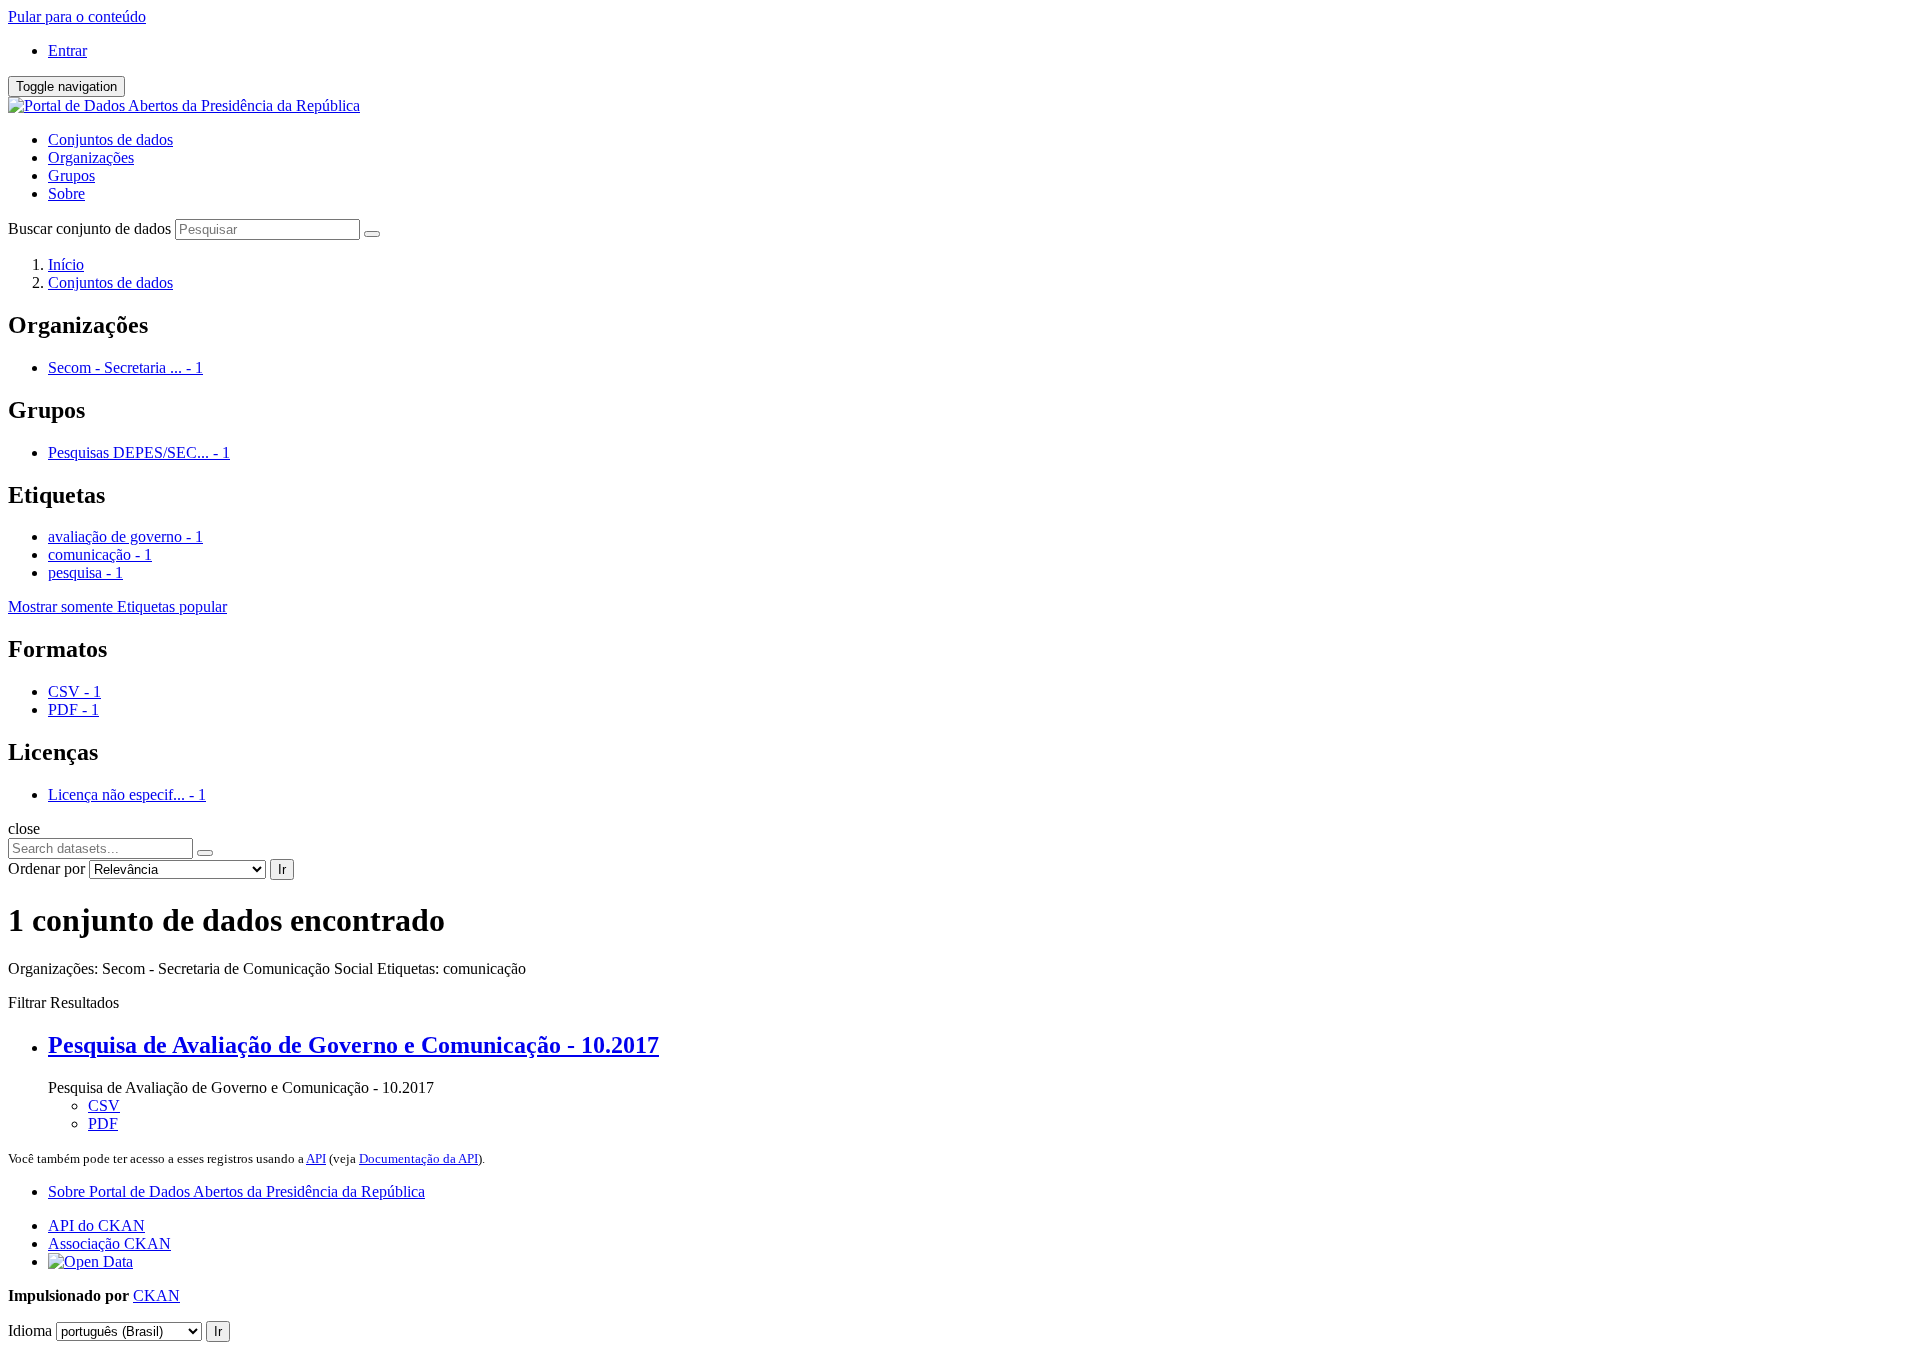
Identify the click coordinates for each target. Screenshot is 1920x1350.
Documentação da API (418, 1158)
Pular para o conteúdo (77, 16)
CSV (104, 1105)
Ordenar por (46, 868)
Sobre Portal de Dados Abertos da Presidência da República (236, 1191)
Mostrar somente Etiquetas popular (117, 606)
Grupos (71, 175)
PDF (103, 1123)
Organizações (91, 157)
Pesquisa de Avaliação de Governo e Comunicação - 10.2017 (353, 1045)
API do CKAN (96, 1225)
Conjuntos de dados (110, 139)
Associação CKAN (109, 1243)
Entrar (67, 50)
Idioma (30, 1330)
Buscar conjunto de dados (89, 228)
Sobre (66, 193)
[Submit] (372, 234)
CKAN (156, 1295)
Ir (282, 869)
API (316, 1158)
